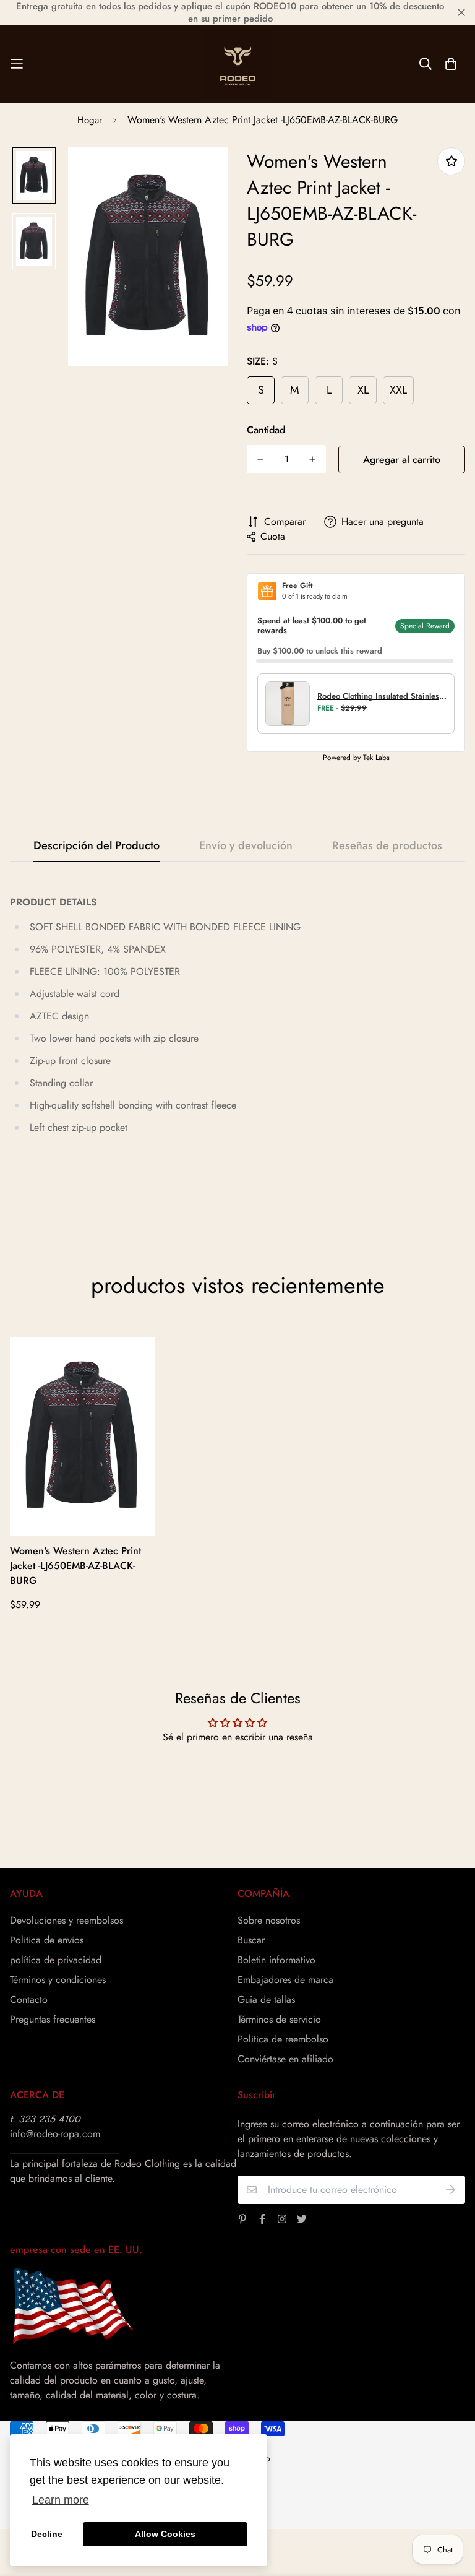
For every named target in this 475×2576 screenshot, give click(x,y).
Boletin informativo (276, 1960)
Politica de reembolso (283, 2039)
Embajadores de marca (285, 1980)
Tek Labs (376, 758)
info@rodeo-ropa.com (55, 2134)
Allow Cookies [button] (165, 2534)
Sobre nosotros (269, 1920)
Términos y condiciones (58, 1980)
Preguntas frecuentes (53, 2019)
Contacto (29, 1999)
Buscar (251, 1940)
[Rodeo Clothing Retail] (237, 64)
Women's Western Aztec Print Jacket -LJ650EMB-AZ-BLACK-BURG (75, 1566)
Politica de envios (47, 1940)
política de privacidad (56, 1960)
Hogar (90, 120)
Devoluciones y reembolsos (66, 1920)
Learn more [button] (61, 2500)
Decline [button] (47, 2534)
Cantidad (266, 430)
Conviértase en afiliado (285, 2059)
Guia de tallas (266, 1999)
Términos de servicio (279, 2019)
